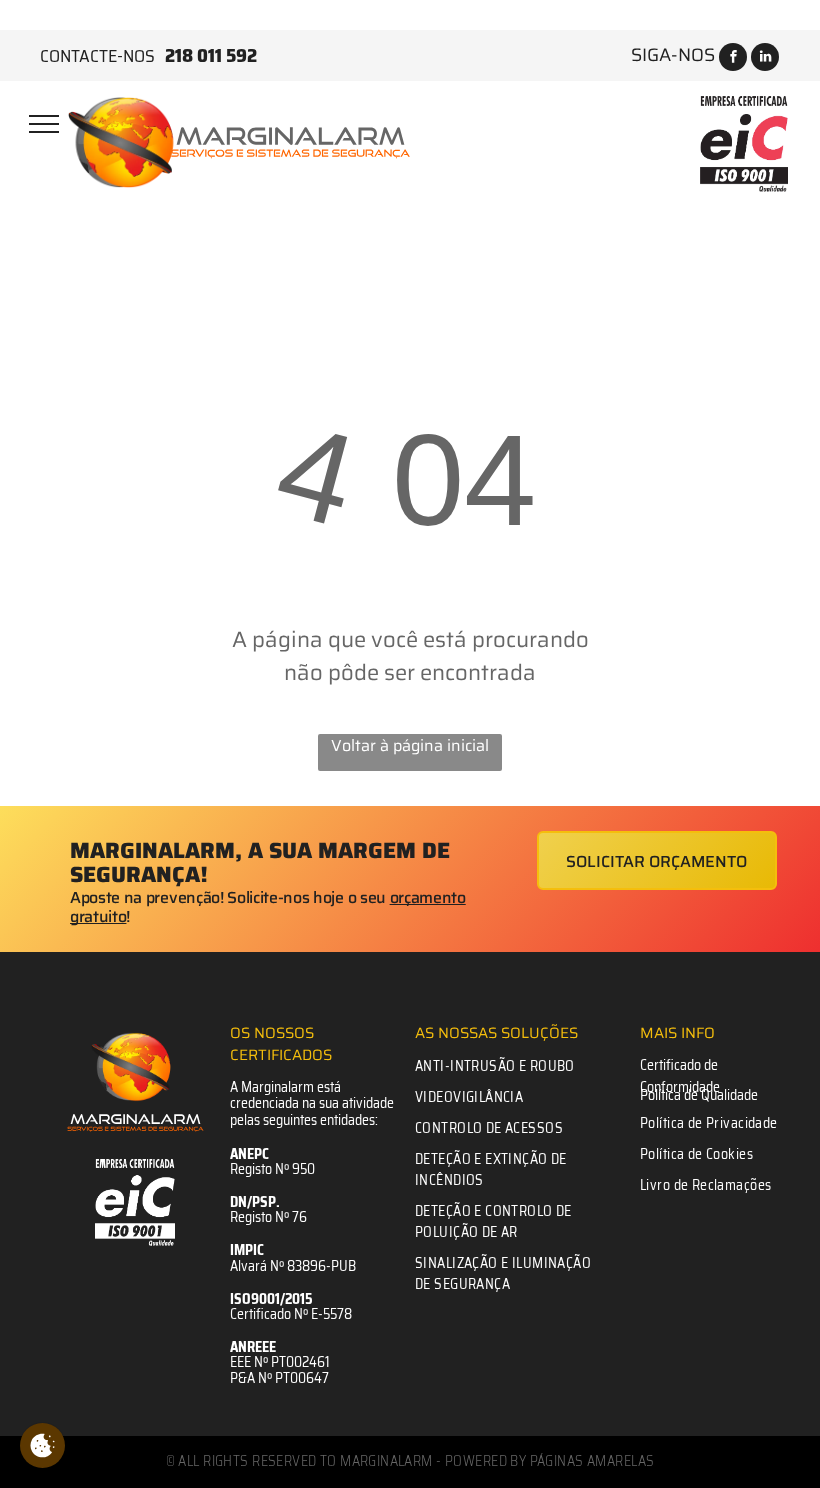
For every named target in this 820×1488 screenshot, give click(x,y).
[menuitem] (505, 1066)
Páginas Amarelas (592, 1461)
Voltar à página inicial (410, 746)
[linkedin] (765, 59)
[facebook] (733, 59)
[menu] (44, 124)
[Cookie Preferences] (42, 1445)
